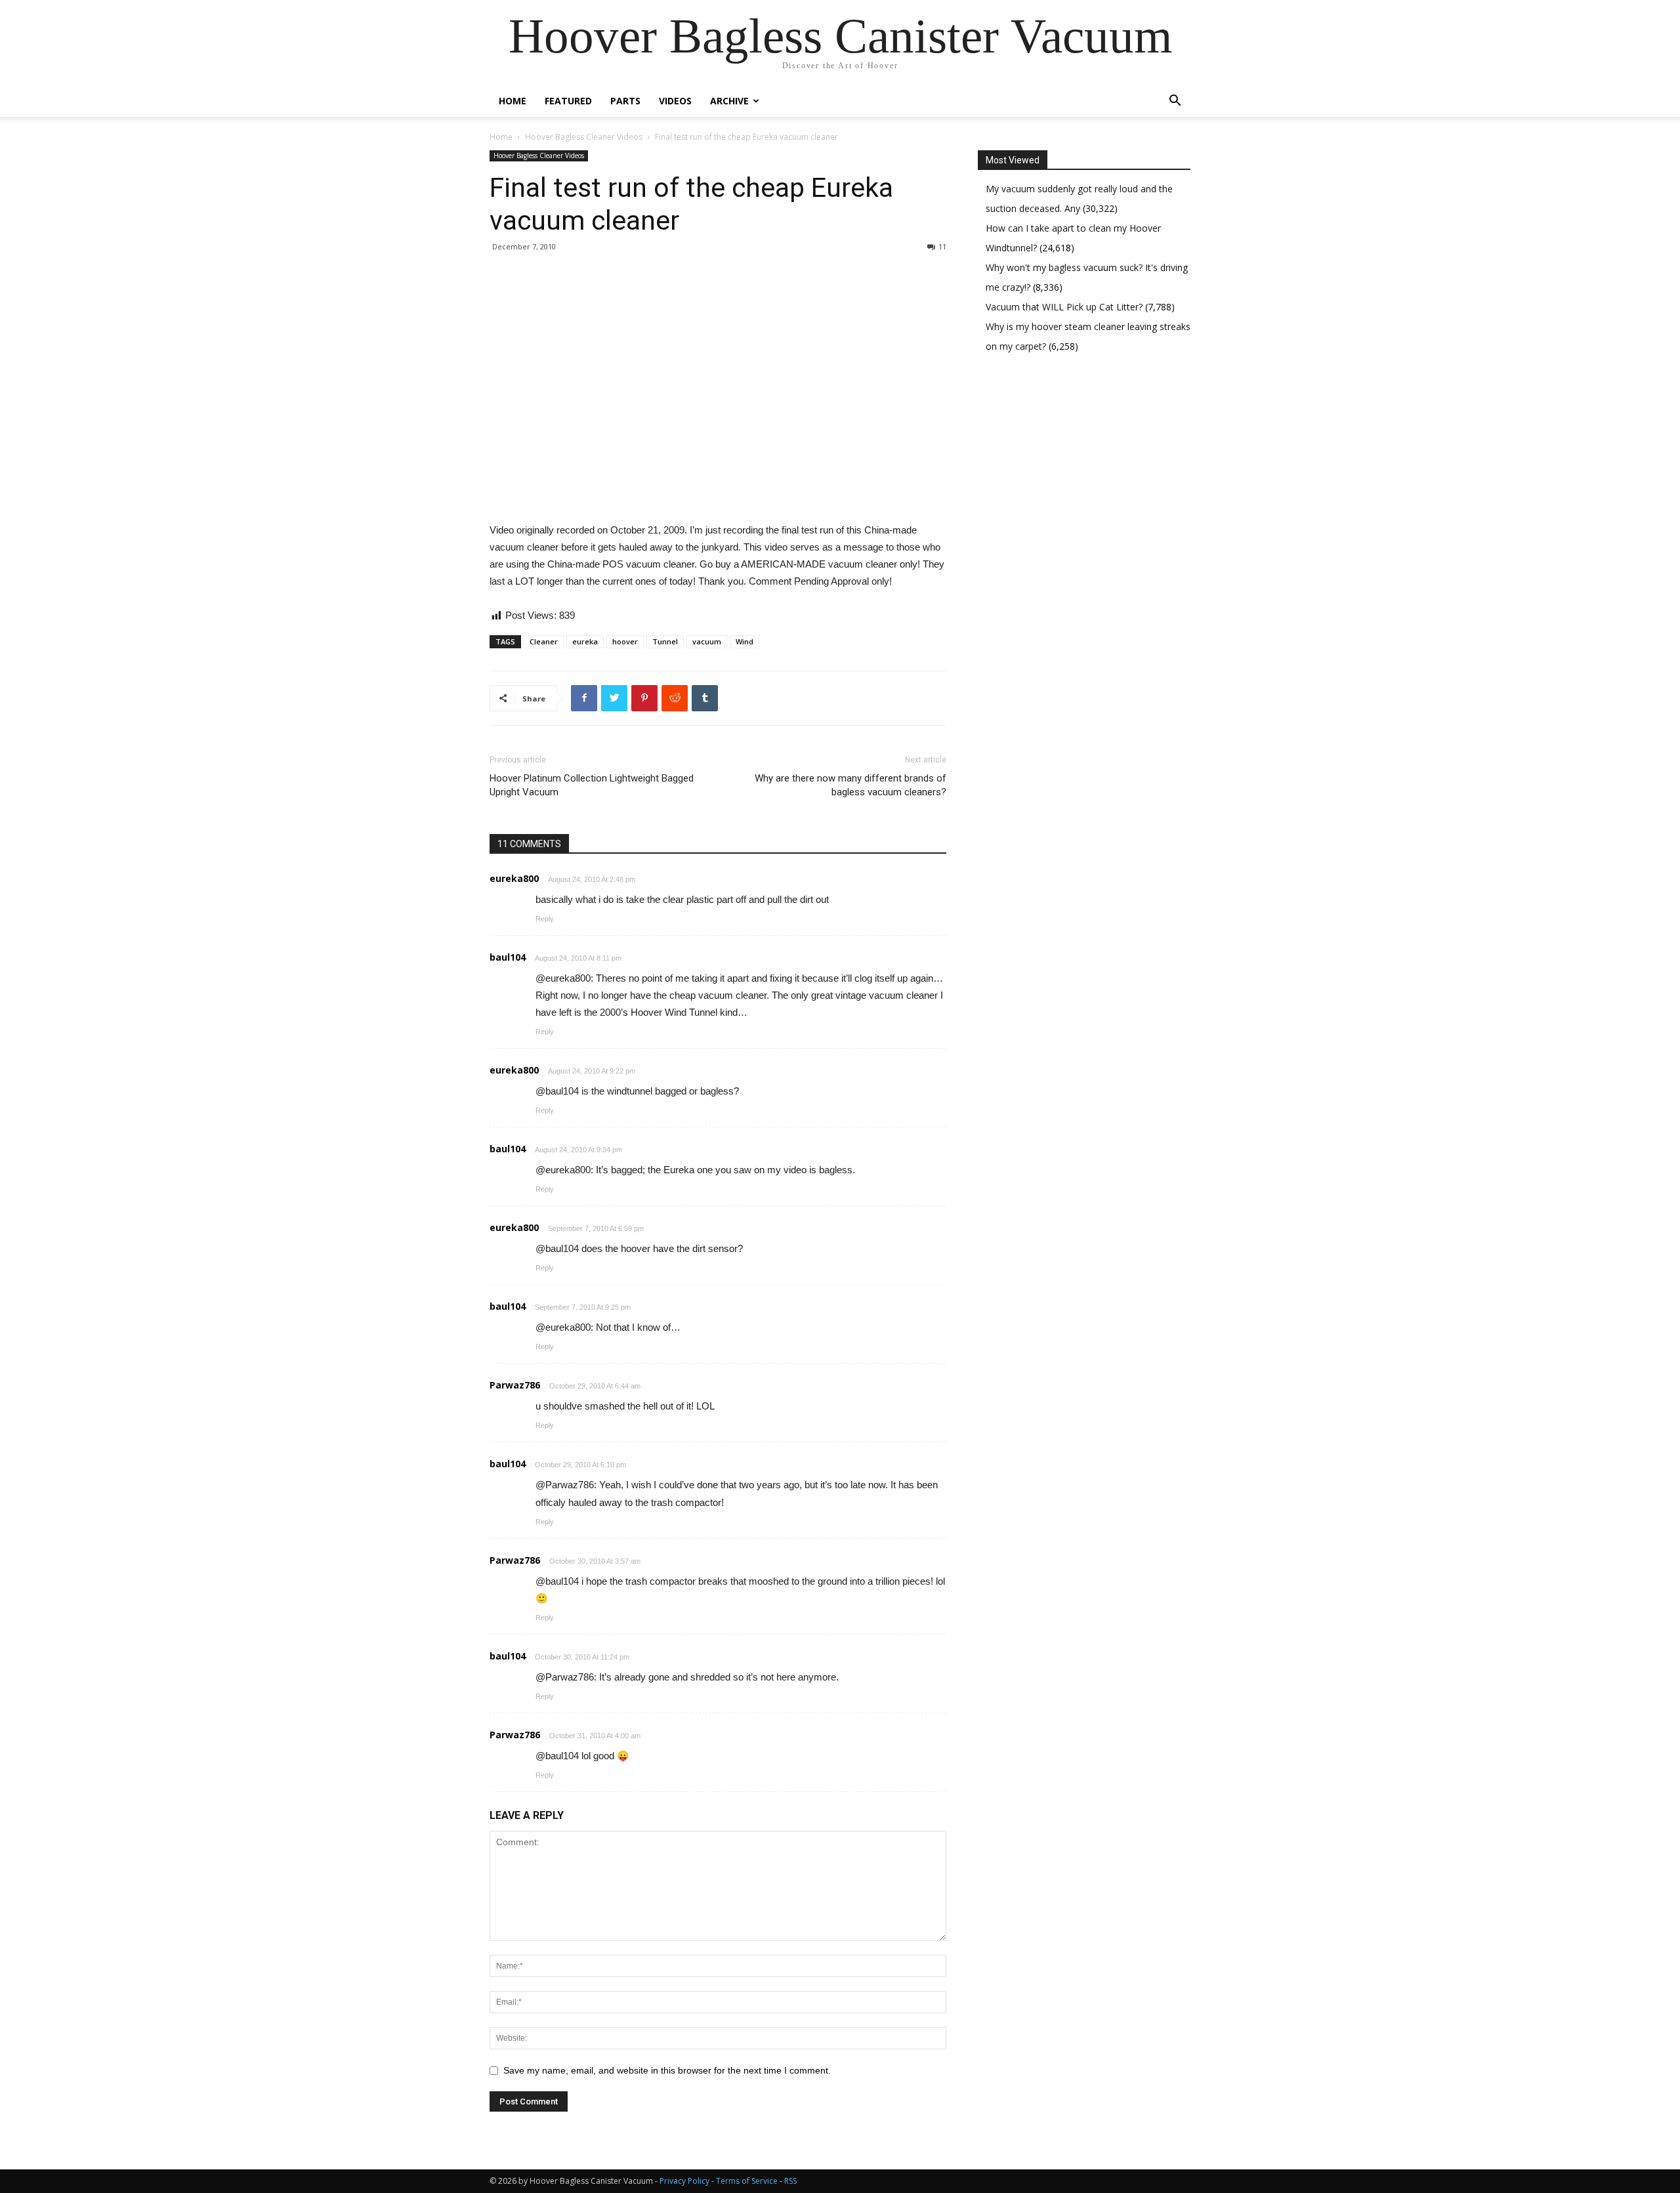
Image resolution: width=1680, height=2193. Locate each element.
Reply (545, 919)
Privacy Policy (684, 2181)
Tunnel (665, 641)
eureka (585, 641)
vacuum (707, 641)
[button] (1175, 102)
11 (942, 246)
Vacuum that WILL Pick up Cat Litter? (1065, 307)
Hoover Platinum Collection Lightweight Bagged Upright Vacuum (592, 785)
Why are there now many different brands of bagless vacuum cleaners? (850, 785)
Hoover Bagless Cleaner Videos (584, 137)
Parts (625, 101)
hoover (625, 641)
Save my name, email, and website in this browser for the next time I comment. (667, 2070)
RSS (790, 2181)
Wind (745, 641)
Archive (729, 101)
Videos (675, 101)
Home (513, 101)
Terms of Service (747, 2181)
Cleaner (544, 641)
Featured (568, 101)
